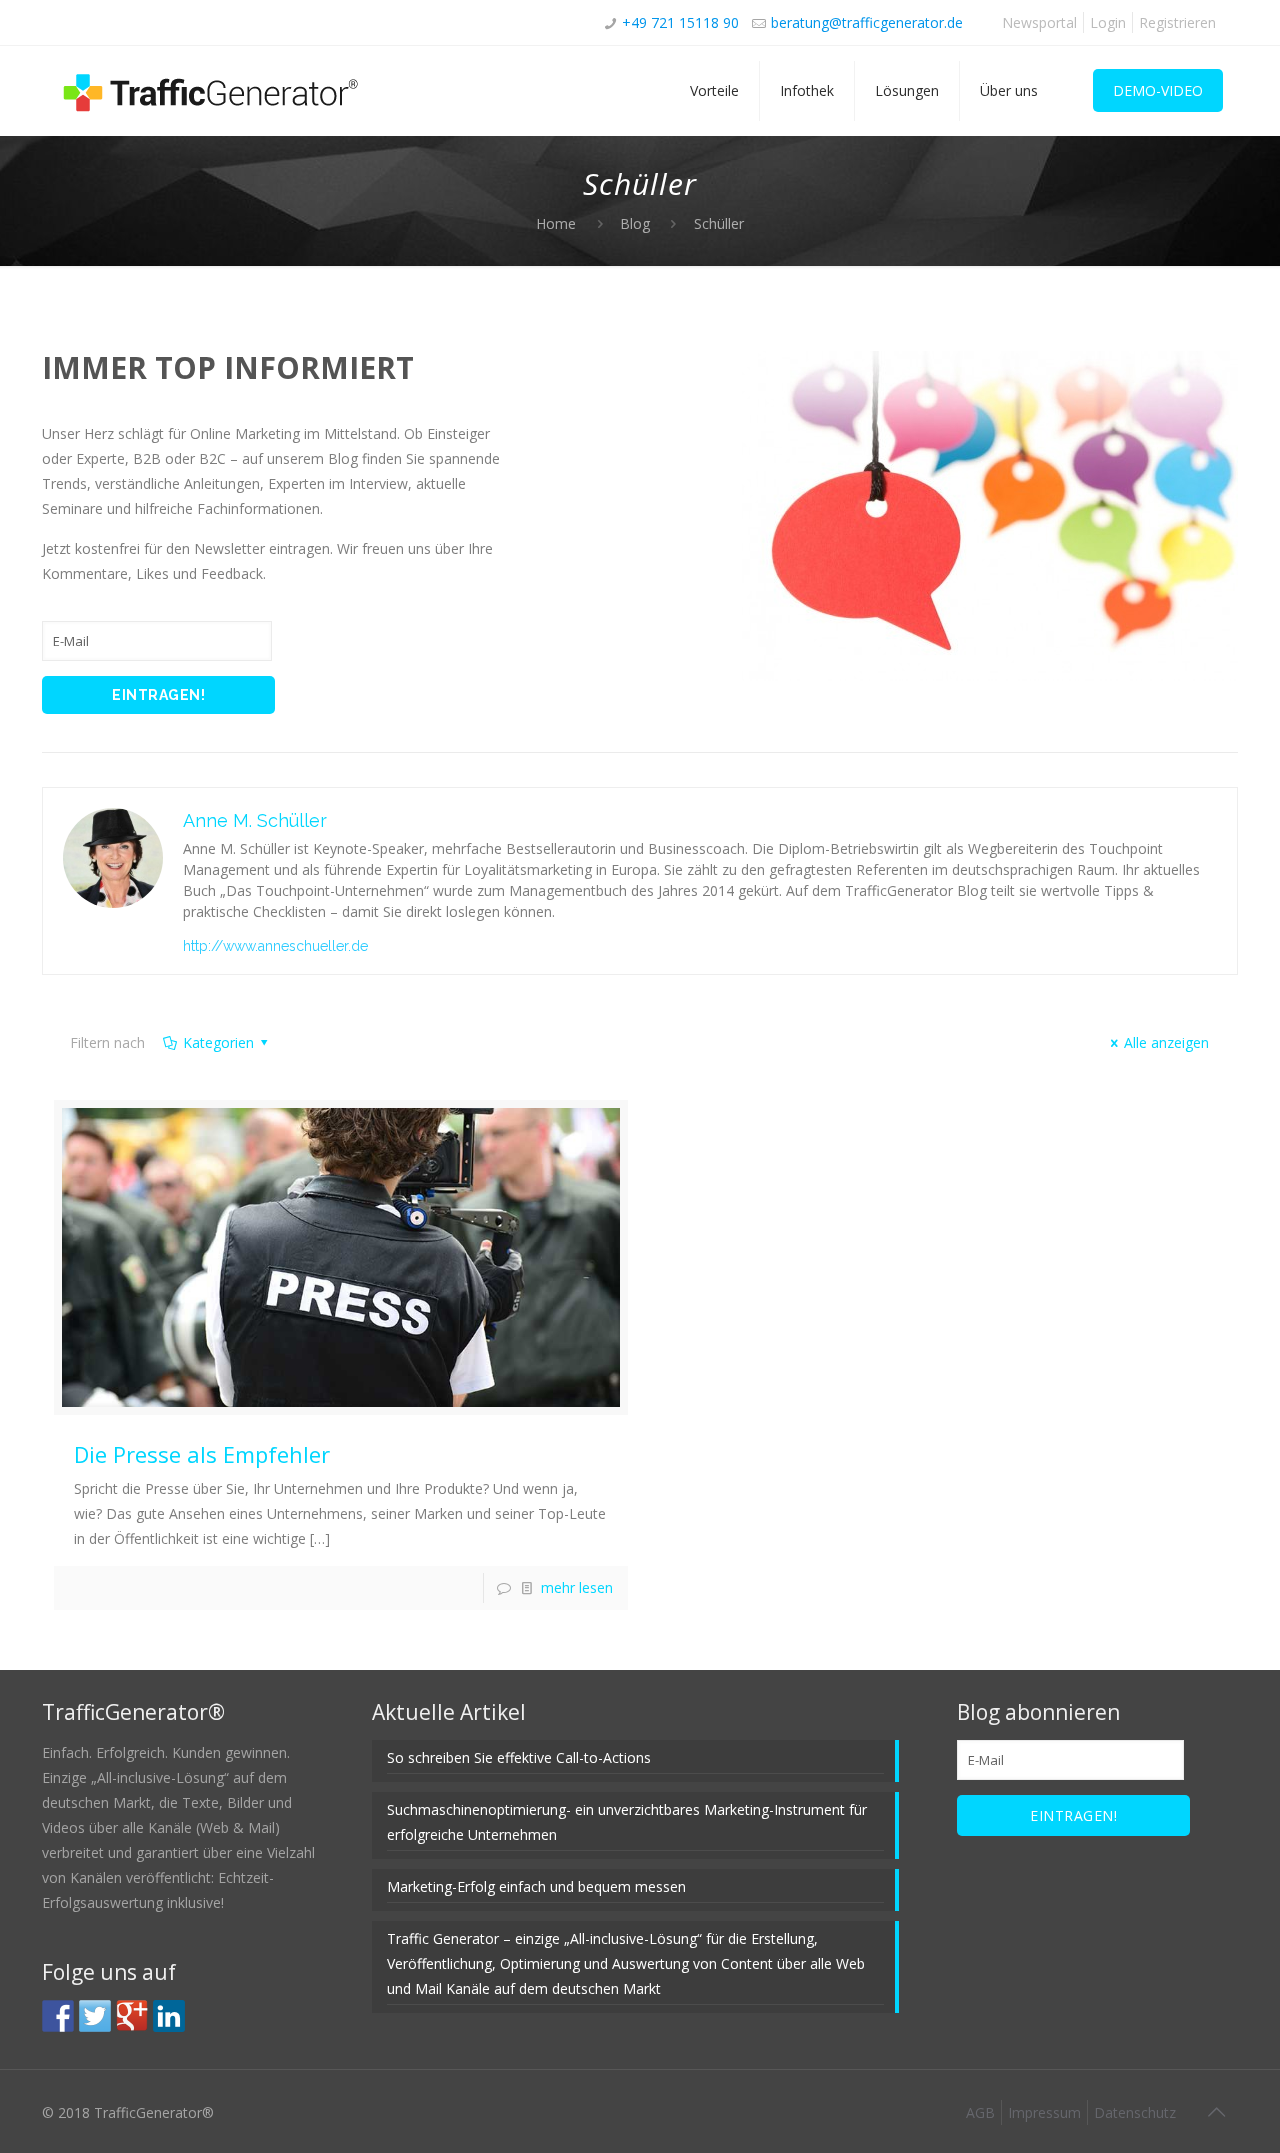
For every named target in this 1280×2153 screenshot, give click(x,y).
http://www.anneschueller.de (275, 946)
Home (556, 223)
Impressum (1044, 2112)
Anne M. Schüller (255, 820)
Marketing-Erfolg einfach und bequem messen (536, 1886)
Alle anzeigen (1166, 1042)
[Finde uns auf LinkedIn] (169, 2016)
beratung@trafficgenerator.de (867, 22)
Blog (635, 223)
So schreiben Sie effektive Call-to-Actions (519, 1757)
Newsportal (1039, 22)
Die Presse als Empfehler (202, 1454)
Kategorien (218, 1042)
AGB (980, 2112)
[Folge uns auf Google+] (132, 2016)
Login (1108, 22)
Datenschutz (1135, 2112)
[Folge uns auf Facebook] (58, 2016)
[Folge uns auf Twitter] (95, 2016)
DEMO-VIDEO (1158, 90)
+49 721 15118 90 (680, 22)
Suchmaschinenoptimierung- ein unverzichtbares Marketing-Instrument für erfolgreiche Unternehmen (627, 1822)
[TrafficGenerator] (212, 91)
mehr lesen (577, 1587)
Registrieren (1177, 22)
